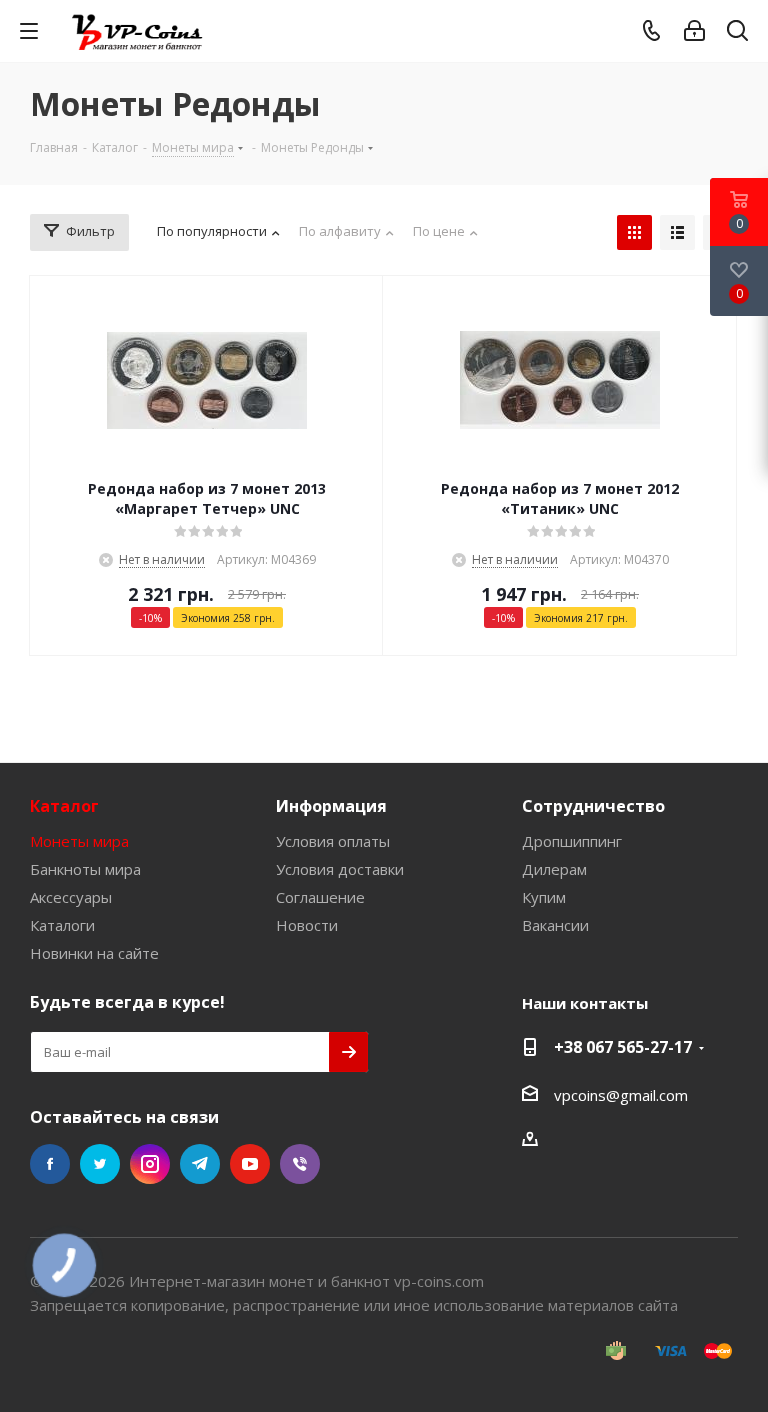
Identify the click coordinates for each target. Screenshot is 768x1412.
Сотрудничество (593, 806)
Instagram (150, 1164)
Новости (307, 925)
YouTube (250, 1164)
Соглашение (320, 897)
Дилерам (554, 869)
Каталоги (62, 925)
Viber (300, 1164)
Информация (331, 806)
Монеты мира (79, 841)
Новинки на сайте (94, 953)
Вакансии (555, 925)
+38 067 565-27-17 (623, 1047)
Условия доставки (340, 869)
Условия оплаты (333, 841)
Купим (544, 897)
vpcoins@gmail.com (621, 1095)
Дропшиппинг (572, 841)
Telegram (200, 1164)
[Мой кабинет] (694, 31)
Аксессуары (71, 897)
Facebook (50, 1164)
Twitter (100, 1164)
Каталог (64, 806)
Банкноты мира (85, 869)
